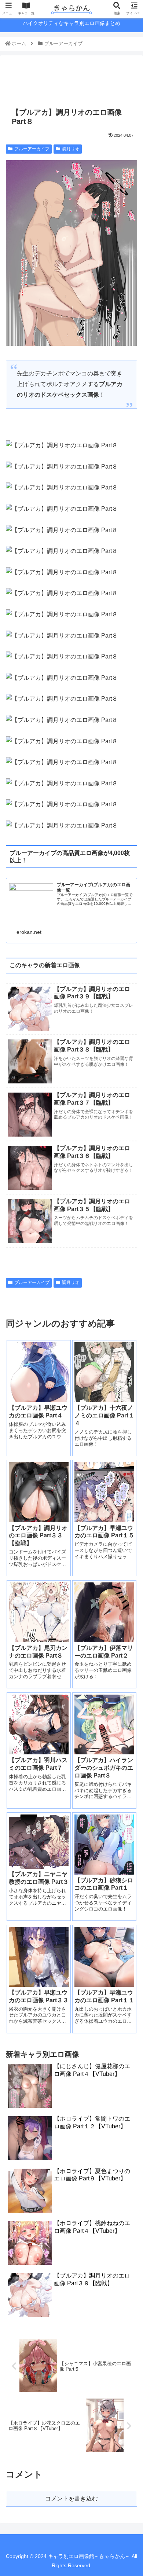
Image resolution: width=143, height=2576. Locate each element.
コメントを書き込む (71, 2498)
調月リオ (71, 149)
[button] (128, 1371)
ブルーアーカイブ (32, 149)
